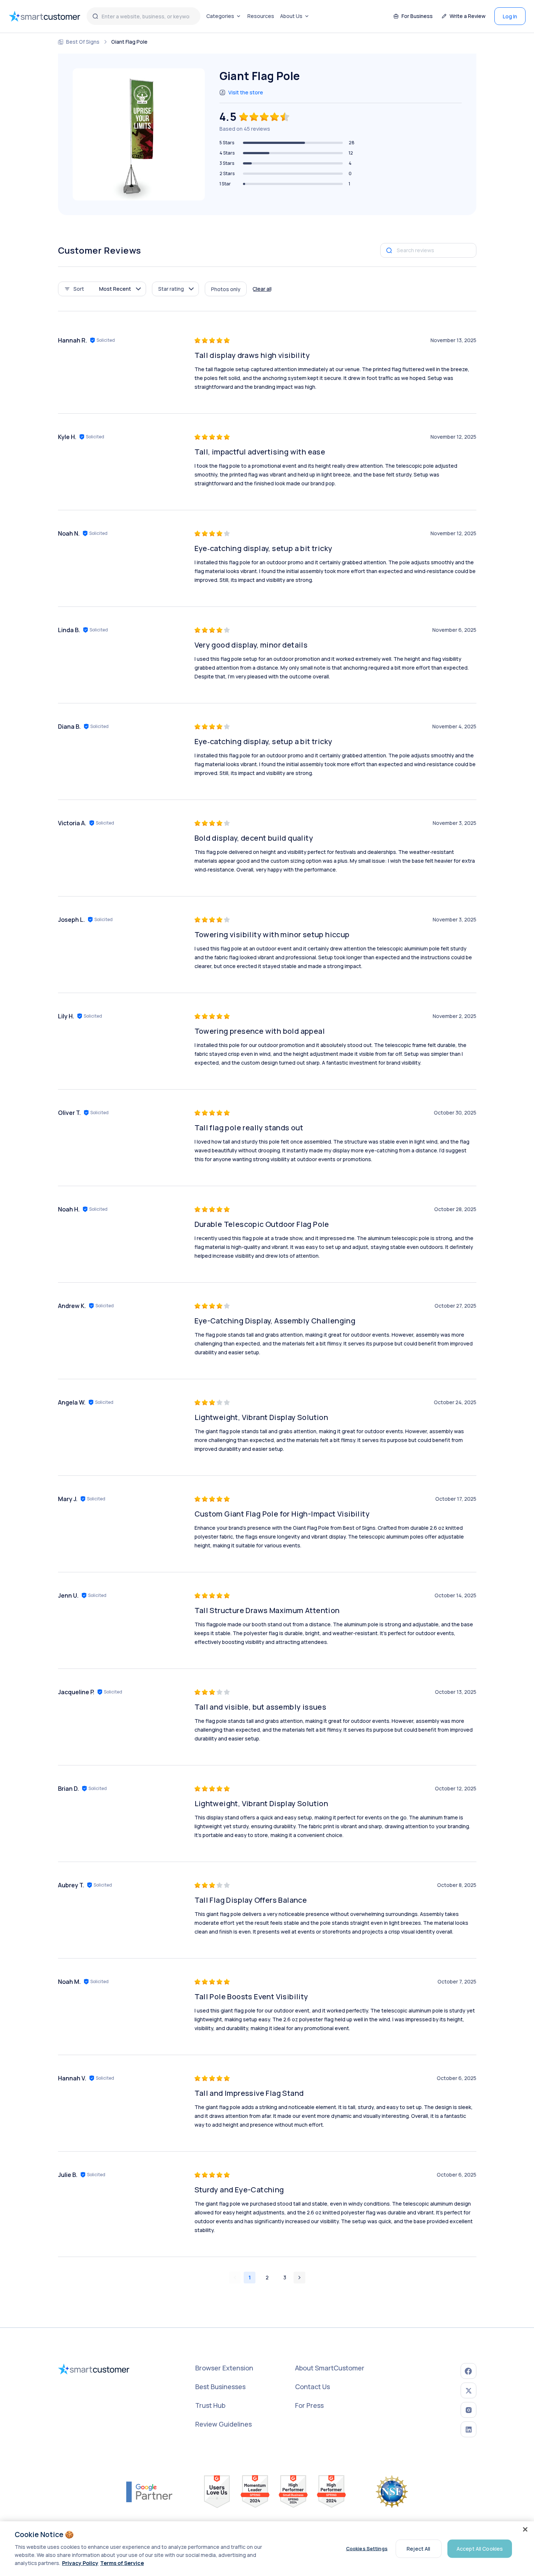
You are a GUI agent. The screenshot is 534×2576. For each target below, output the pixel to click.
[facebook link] (468, 2371)
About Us (291, 16)
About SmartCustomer (330, 2368)
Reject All (418, 2548)
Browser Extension (224, 2368)
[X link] (468, 2390)
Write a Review (468, 16)
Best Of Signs (83, 42)
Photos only (226, 289)
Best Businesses (220, 2387)
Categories (220, 16)
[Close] (525, 2529)
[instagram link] (468, 2410)
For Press (309, 2405)
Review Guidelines (224, 2424)
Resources (261, 16)
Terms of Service (122, 2563)
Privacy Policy (80, 2563)
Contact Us (313, 2387)
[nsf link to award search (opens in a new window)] (392, 2492)
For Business (417, 16)
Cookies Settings (367, 2548)
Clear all (262, 289)
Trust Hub (210, 2405)
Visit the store (246, 92)
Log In (510, 16)
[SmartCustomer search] (95, 16)
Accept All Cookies (480, 2548)
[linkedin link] (468, 2429)
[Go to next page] (299, 2278)
